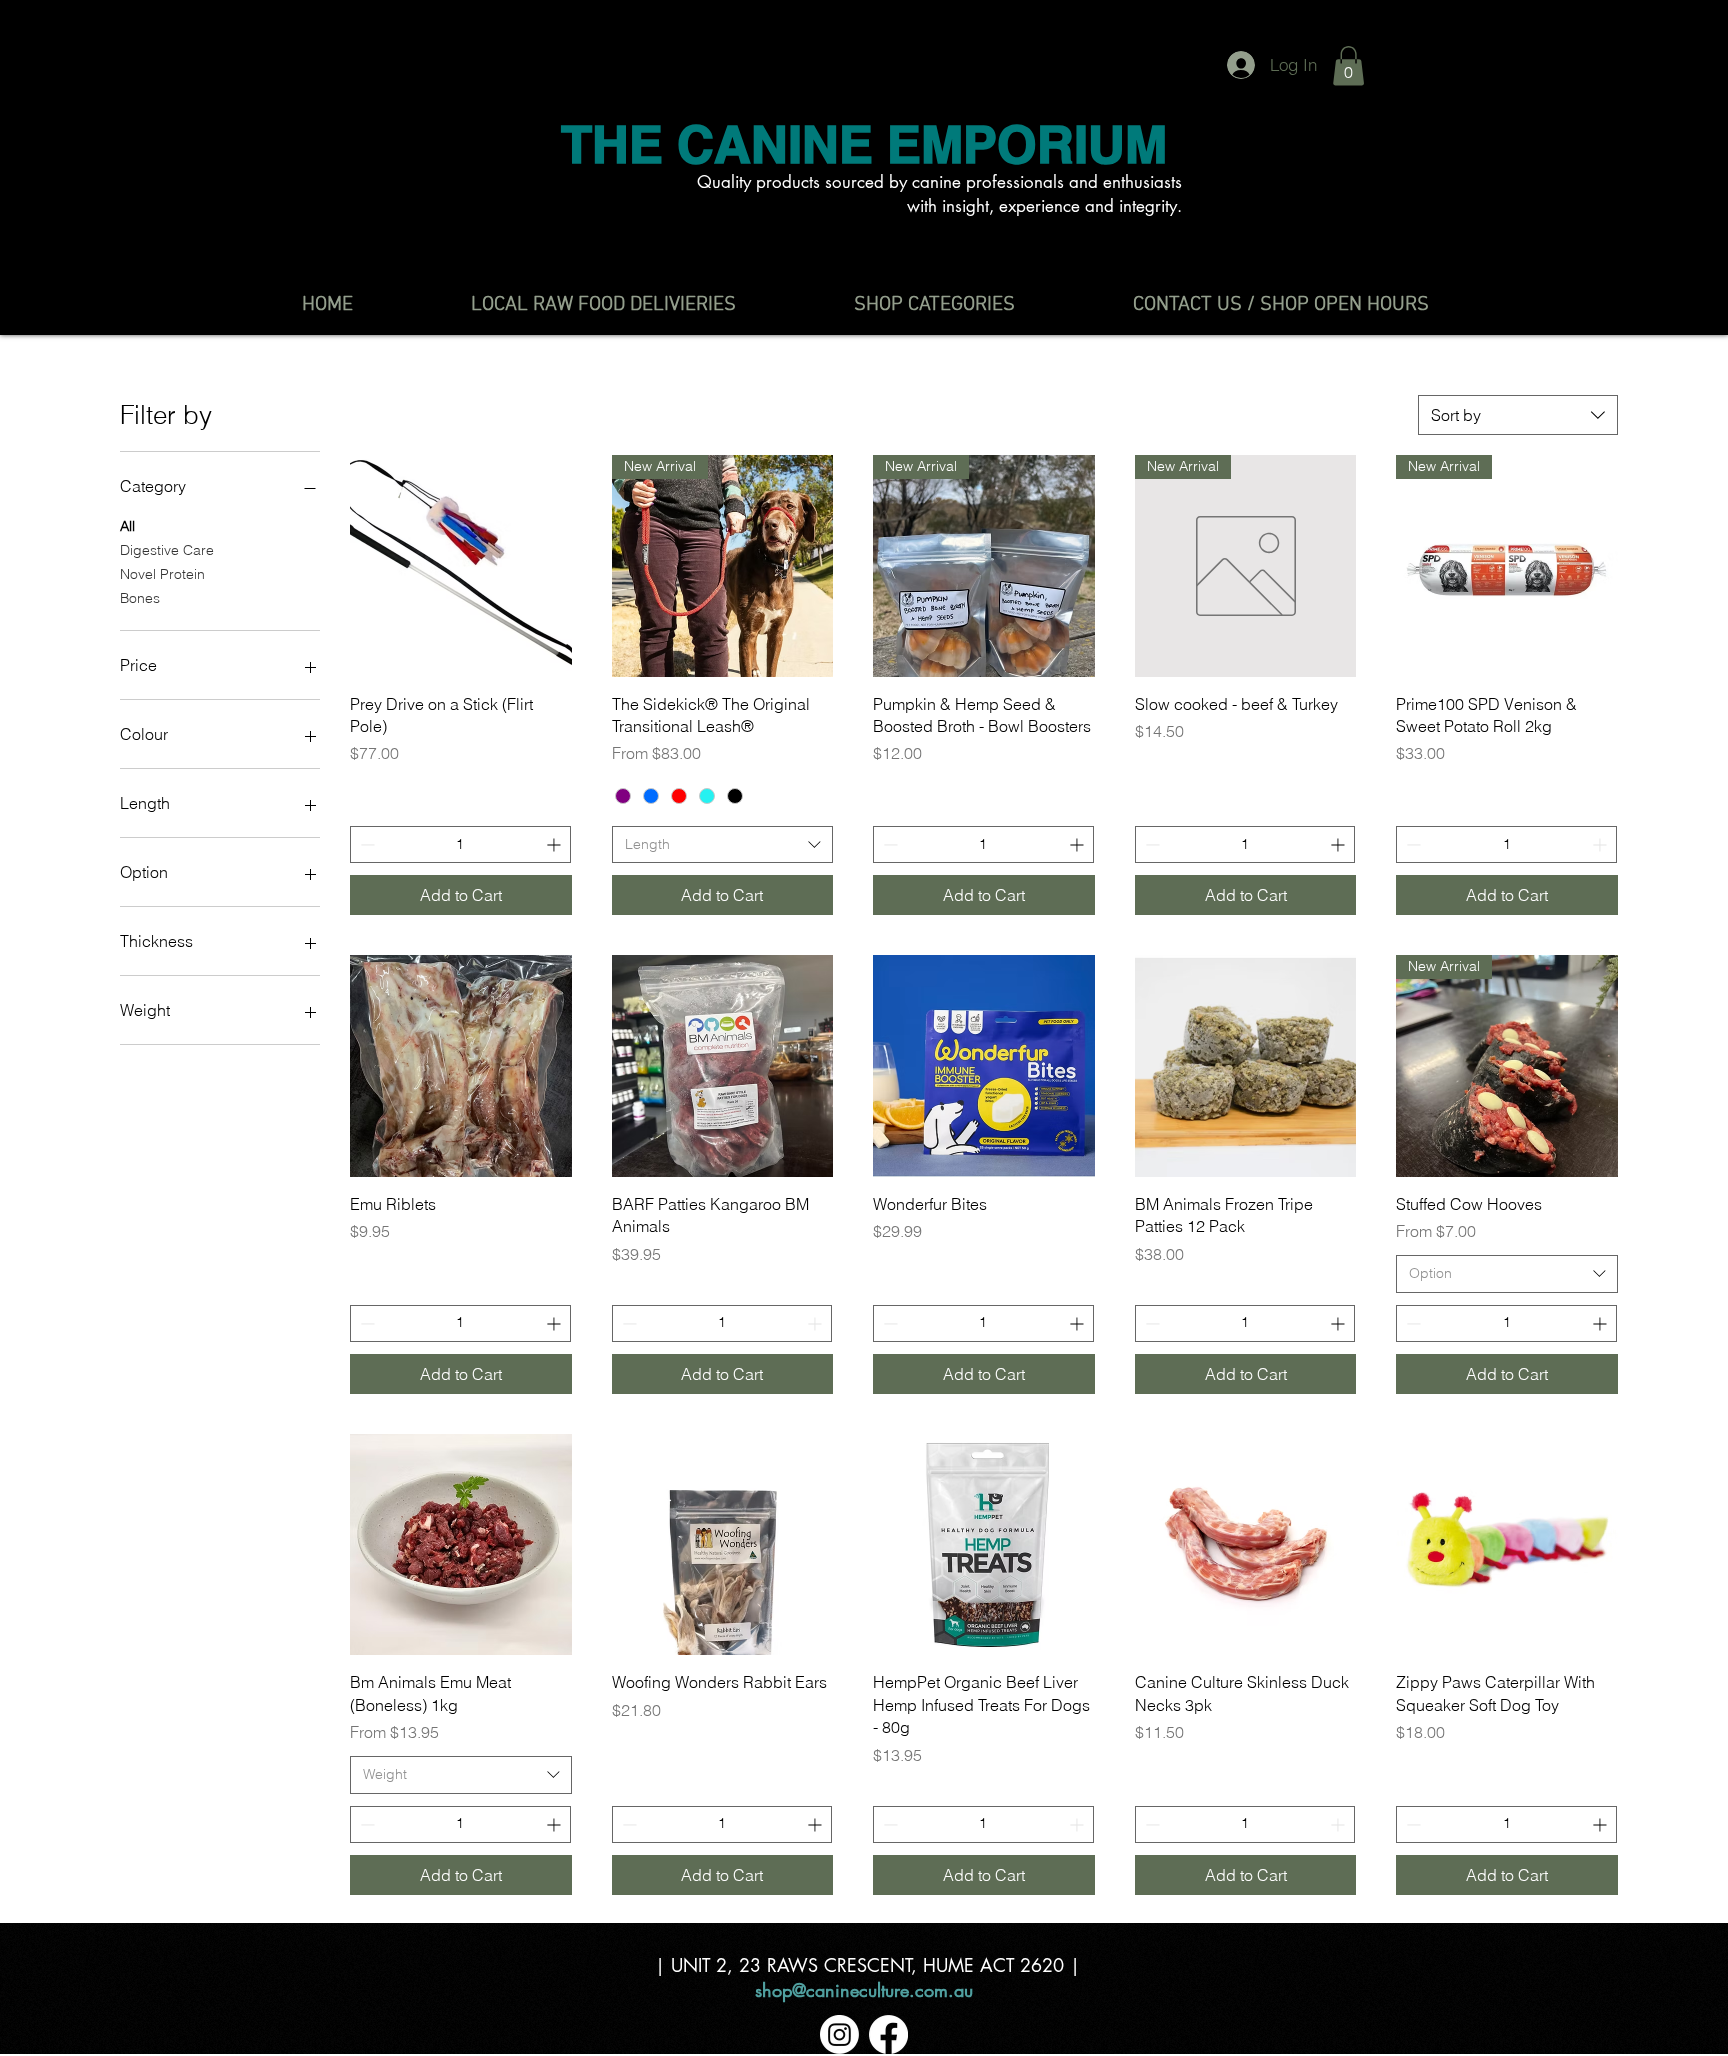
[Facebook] (888, 2034)
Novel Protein (162, 574)
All (127, 526)
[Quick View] (461, 566)
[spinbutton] (460, 844)
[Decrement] (365, 844)
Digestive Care (167, 550)
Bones (140, 598)
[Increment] (555, 844)
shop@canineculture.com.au (864, 1990)
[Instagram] (839, 2034)
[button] (1348, 65)
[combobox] (1518, 415)
